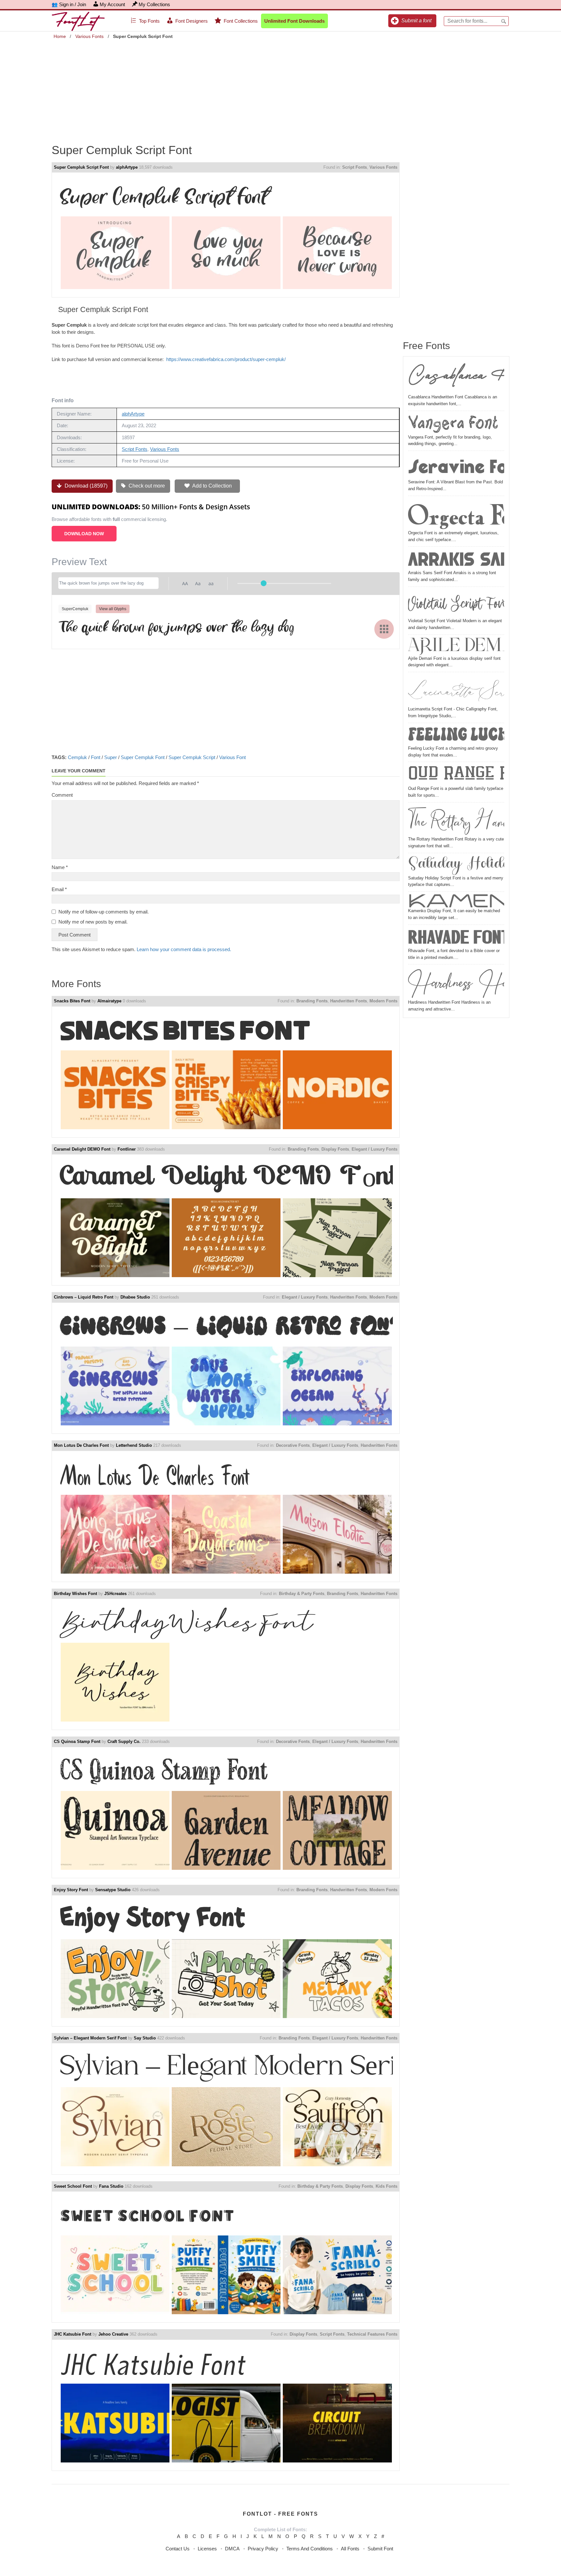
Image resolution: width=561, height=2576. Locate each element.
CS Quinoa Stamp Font (77, 1742)
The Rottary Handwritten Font (456, 820)
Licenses (207, 2549)
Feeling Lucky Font (456, 735)
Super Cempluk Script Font (81, 167)
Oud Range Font (456, 775)
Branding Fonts (312, 1001)
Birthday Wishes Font (75, 1594)
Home (60, 36)
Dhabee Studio (135, 1297)
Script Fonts (355, 167)
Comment (62, 795)
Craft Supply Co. (124, 1742)
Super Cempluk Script (192, 757)
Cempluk (77, 757)
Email (59, 889)
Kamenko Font (456, 901)
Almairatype (109, 1001)
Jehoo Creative (113, 2334)
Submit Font (380, 2549)
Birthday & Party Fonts (302, 1594)
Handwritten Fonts (349, 1001)
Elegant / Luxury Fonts (374, 1149)
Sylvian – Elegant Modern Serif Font (90, 2038)
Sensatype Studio (113, 1890)
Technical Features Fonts (372, 2334)
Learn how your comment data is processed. (184, 949)
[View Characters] (384, 629)
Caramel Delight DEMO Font (82, 1149)
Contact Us (178, 2549)
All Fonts (350, 2549)
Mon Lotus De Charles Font (81, 1445)
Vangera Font (453, 423)
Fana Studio (111, 2186)
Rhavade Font (456, 937)
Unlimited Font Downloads (294, 21)
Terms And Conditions (310, 2549)
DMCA (232, 2549)
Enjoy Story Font (71, 1890)
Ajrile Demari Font (456, 646)
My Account (112, 4)
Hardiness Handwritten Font (456, 983)
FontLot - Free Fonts (280, 2514)
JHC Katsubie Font (73, 2334)
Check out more (146, 486)
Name (60, 867)
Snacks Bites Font (72, 1001)
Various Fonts (89, 36)
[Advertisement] (280, 87)
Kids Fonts (386, 2186)
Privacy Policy (263, 2549)
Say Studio (145, 2038)
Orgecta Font (456, 514)
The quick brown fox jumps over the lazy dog (176, 628)
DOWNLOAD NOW (84, 534)
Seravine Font (456, 466)
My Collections (154, 4)
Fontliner (127, 1149)
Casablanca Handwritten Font (456, 378)
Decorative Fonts (293, 1445)
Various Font (232, 757)
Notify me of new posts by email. (93, 922)
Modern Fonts (383, 1001)
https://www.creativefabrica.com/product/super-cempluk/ (226, 359)
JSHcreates (115, 1594)
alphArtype (127, 167)
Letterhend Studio (134, 1445)
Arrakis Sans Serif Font (456, 559)
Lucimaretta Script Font (456, 690)
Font (96, 757)
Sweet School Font (73, 2186)
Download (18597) (85, 486)
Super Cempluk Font (143, 757)
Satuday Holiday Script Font (456, 865)
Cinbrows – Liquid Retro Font (84, 1297)
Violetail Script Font (456, 603)
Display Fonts (335, 1149)
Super (111, 757)
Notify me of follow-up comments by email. (104, 912)
